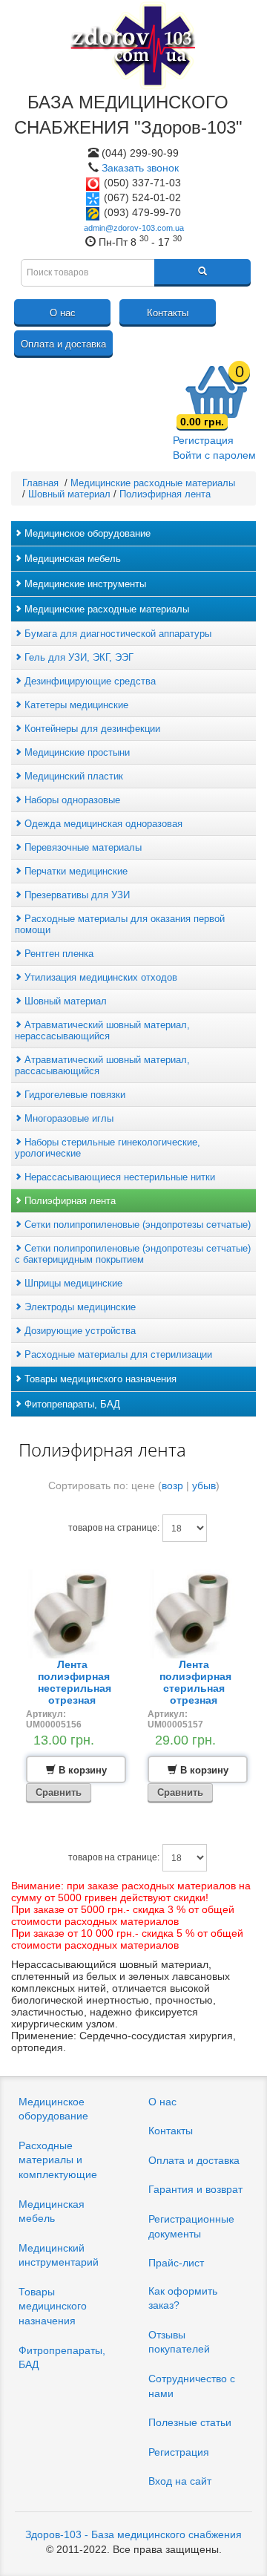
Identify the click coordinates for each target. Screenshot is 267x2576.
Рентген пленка (57, 954)
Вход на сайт (180, 2481)
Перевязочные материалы (82, 847)
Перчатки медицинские (75, 871)
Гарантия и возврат (195, 2189)
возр (172, 1485)
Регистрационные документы (191, 2226)
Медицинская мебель (71, 559)
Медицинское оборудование (86, 533)
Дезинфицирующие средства (89, 681)
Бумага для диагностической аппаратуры (116, 634)
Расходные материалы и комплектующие (58, 2160)
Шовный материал (64, 1001)
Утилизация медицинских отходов (99, 977)
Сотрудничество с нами (192, 2386)
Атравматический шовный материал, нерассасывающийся (102, 1030)
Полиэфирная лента (69, 1201)
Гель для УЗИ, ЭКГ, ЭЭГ (78, 657)
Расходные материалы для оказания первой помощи (120, 924)
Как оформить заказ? (183, 2298)
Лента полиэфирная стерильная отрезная (195, 1682)
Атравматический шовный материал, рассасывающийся (102, 1065)
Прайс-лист (176, 2263)
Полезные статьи (190, 2422)
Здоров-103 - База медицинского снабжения (133, 2534)
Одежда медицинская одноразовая (102, 824)
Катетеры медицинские (75, 705)
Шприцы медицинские (72, 1283)
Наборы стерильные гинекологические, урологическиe (108, 1148)
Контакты (168, 313)
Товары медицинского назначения (99, 1379)
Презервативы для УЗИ (76, 895)
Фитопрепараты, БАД (71, 1404)
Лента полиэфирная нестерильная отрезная (75, 1682)
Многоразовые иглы (67, 1118)
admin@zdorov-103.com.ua (134, 228)
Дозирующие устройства (79, 1331)
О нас (63, 313)
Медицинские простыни (76, 752)
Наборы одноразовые (71, 800)
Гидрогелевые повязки (73, 1095)
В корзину (81, 1770)
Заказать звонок (140, 168)
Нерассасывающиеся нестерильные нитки (118, 1177)
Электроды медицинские (79, 1307)
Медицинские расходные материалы (105, 609)
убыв (204, 1485)
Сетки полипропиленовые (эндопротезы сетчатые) (136, 1225)
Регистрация (203, 440)
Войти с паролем (214, 455)
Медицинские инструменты (84, 584)
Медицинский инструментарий (59, 2255)
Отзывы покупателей (179, 2342)
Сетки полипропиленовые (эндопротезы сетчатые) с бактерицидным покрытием (133, 1254)
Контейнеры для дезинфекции (91, 729)
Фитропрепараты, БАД (62, 2358)
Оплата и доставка (63, 344)
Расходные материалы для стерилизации (117, 1354)
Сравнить (59, 1792)
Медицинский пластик (72, 776)
